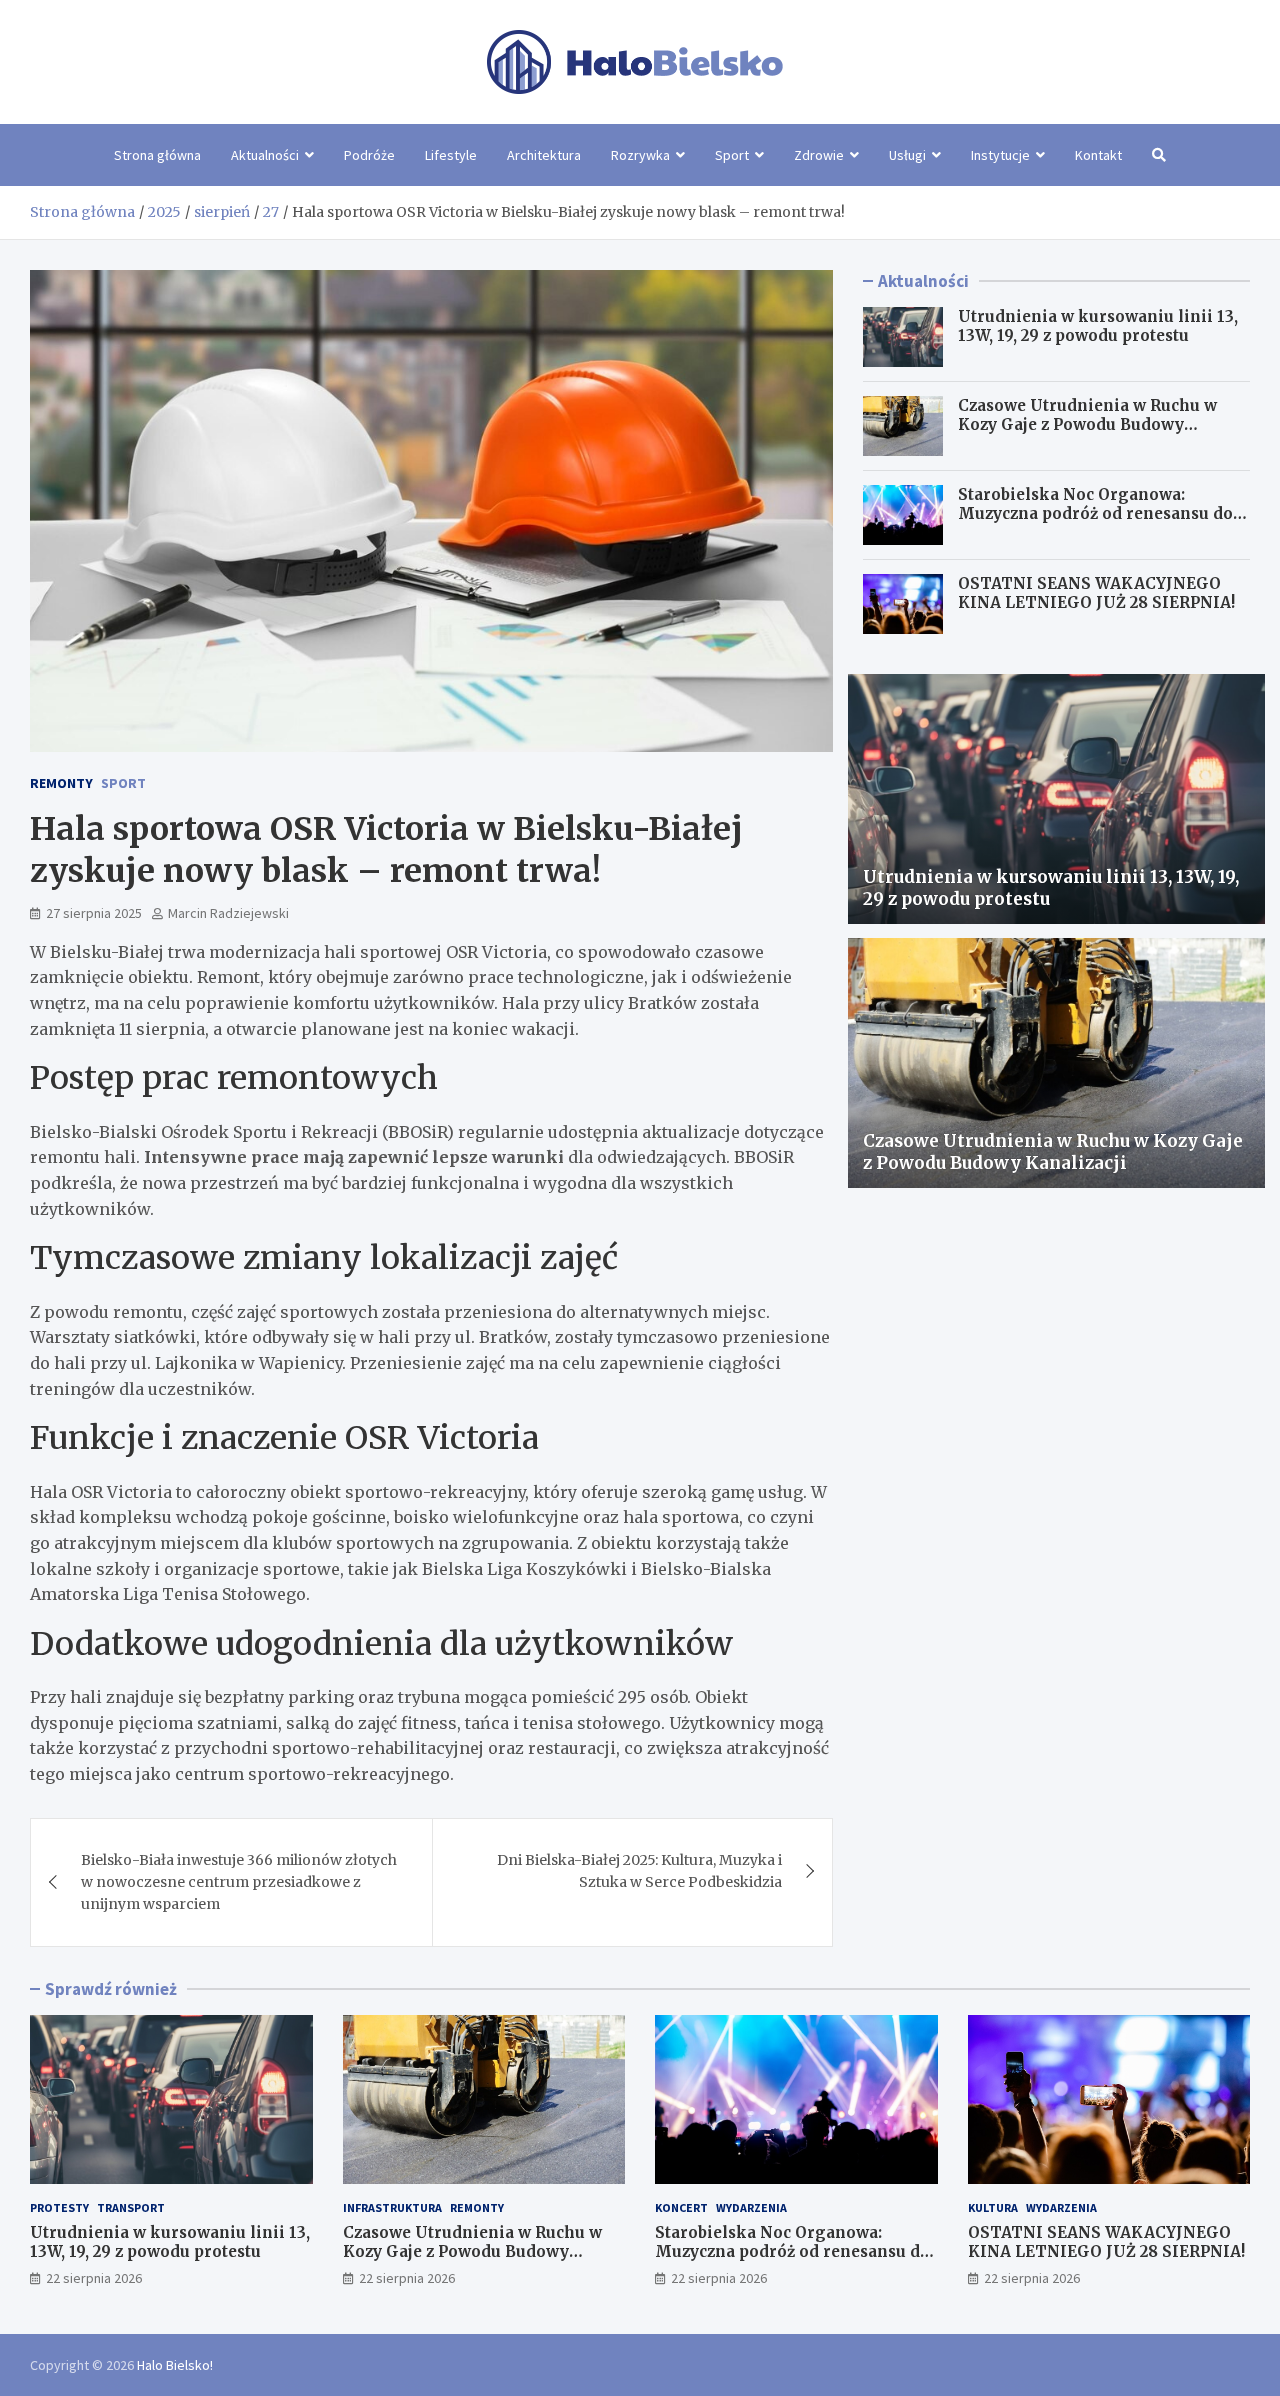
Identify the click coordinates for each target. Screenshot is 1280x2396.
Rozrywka (640, 155)
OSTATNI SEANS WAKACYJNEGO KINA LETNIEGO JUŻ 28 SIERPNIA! (1096, 593)
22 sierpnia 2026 (94, 2278)
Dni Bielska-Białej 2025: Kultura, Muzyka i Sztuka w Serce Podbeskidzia (639, 1871)
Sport (732, 155)
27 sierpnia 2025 (94, 913)
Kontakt (1098, 155)
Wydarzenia (751, 2207)
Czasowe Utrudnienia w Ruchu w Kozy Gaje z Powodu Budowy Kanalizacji (1087, 425)
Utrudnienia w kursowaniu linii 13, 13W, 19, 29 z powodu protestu (1098, 326)
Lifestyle (451, 155)
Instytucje (1000, 155)
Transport (131, 2207)
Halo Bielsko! (175, 2365)
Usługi (907, 155)
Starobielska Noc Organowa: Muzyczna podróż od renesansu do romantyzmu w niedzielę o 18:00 (1095, 514)
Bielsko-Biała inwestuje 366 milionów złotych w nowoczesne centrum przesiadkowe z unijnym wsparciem (239, 1882)
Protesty (59, 2207)
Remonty (61, 783)
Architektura (544, 155)
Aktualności (265, 155)
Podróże (369, 155)
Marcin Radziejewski (228, 913)
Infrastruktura (392, 2207)
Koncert (681, 2207)
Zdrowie (819, 155)
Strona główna (157, 155)
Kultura (993, 2207)
